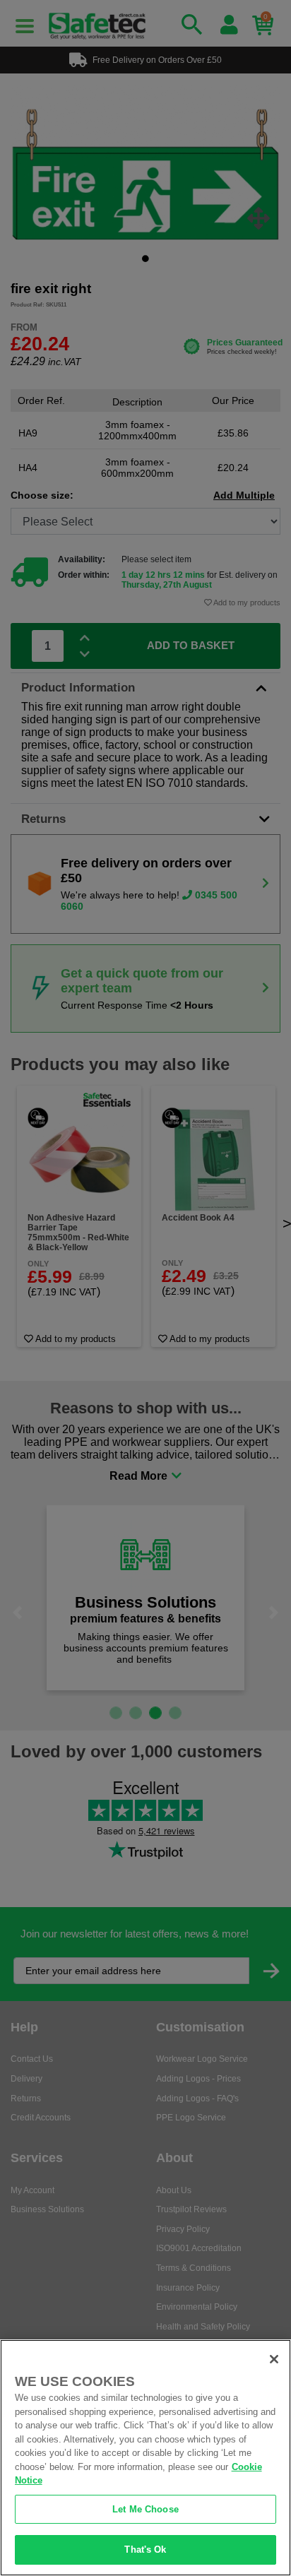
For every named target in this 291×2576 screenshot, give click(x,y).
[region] (145, 2458)
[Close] (274, 2359)
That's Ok (145, 2550)
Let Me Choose (145, 2509)
